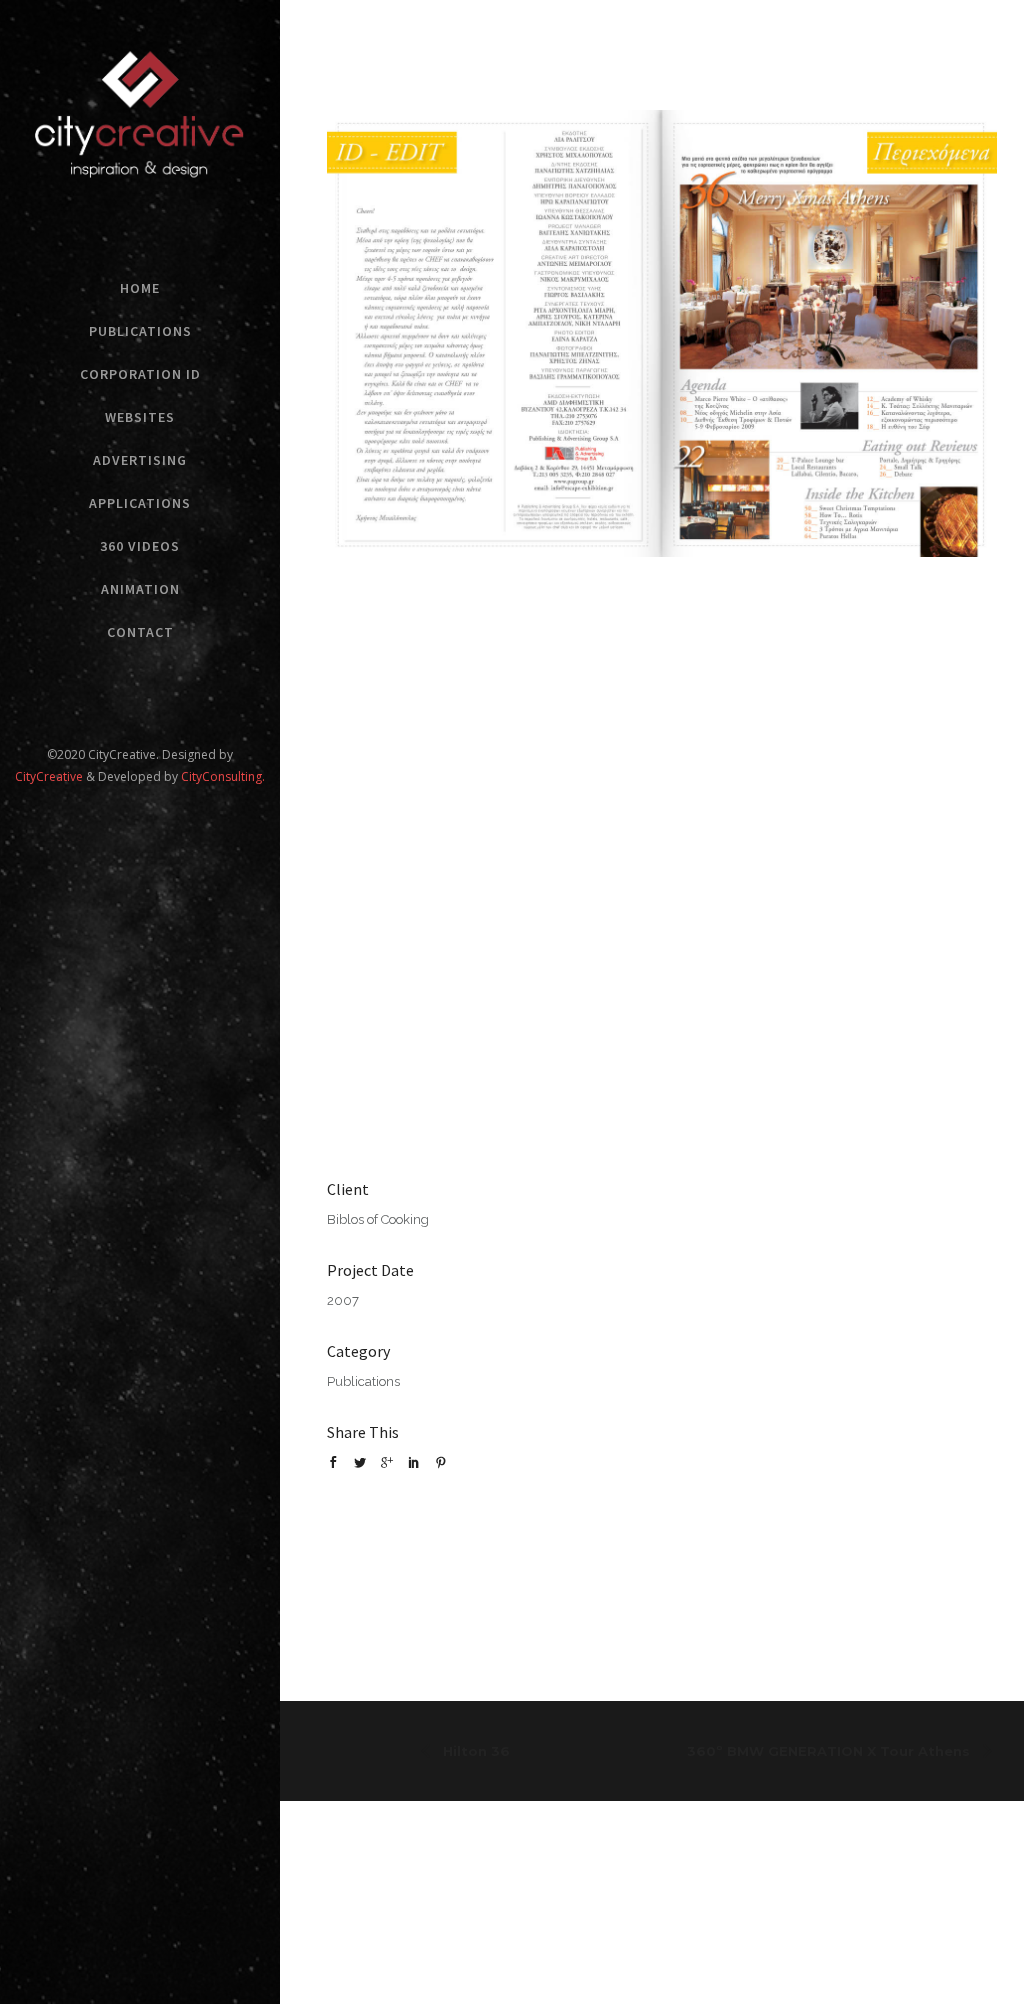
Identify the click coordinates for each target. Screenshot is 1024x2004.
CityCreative (50, 776)
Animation (140, 589)
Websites (140, 417)
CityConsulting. (223, 776)
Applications (140, 503)
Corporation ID (140, 374)
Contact (140, 632)
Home (140, 288)
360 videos (140, 546)
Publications (140, 331)
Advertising (140, 460)
